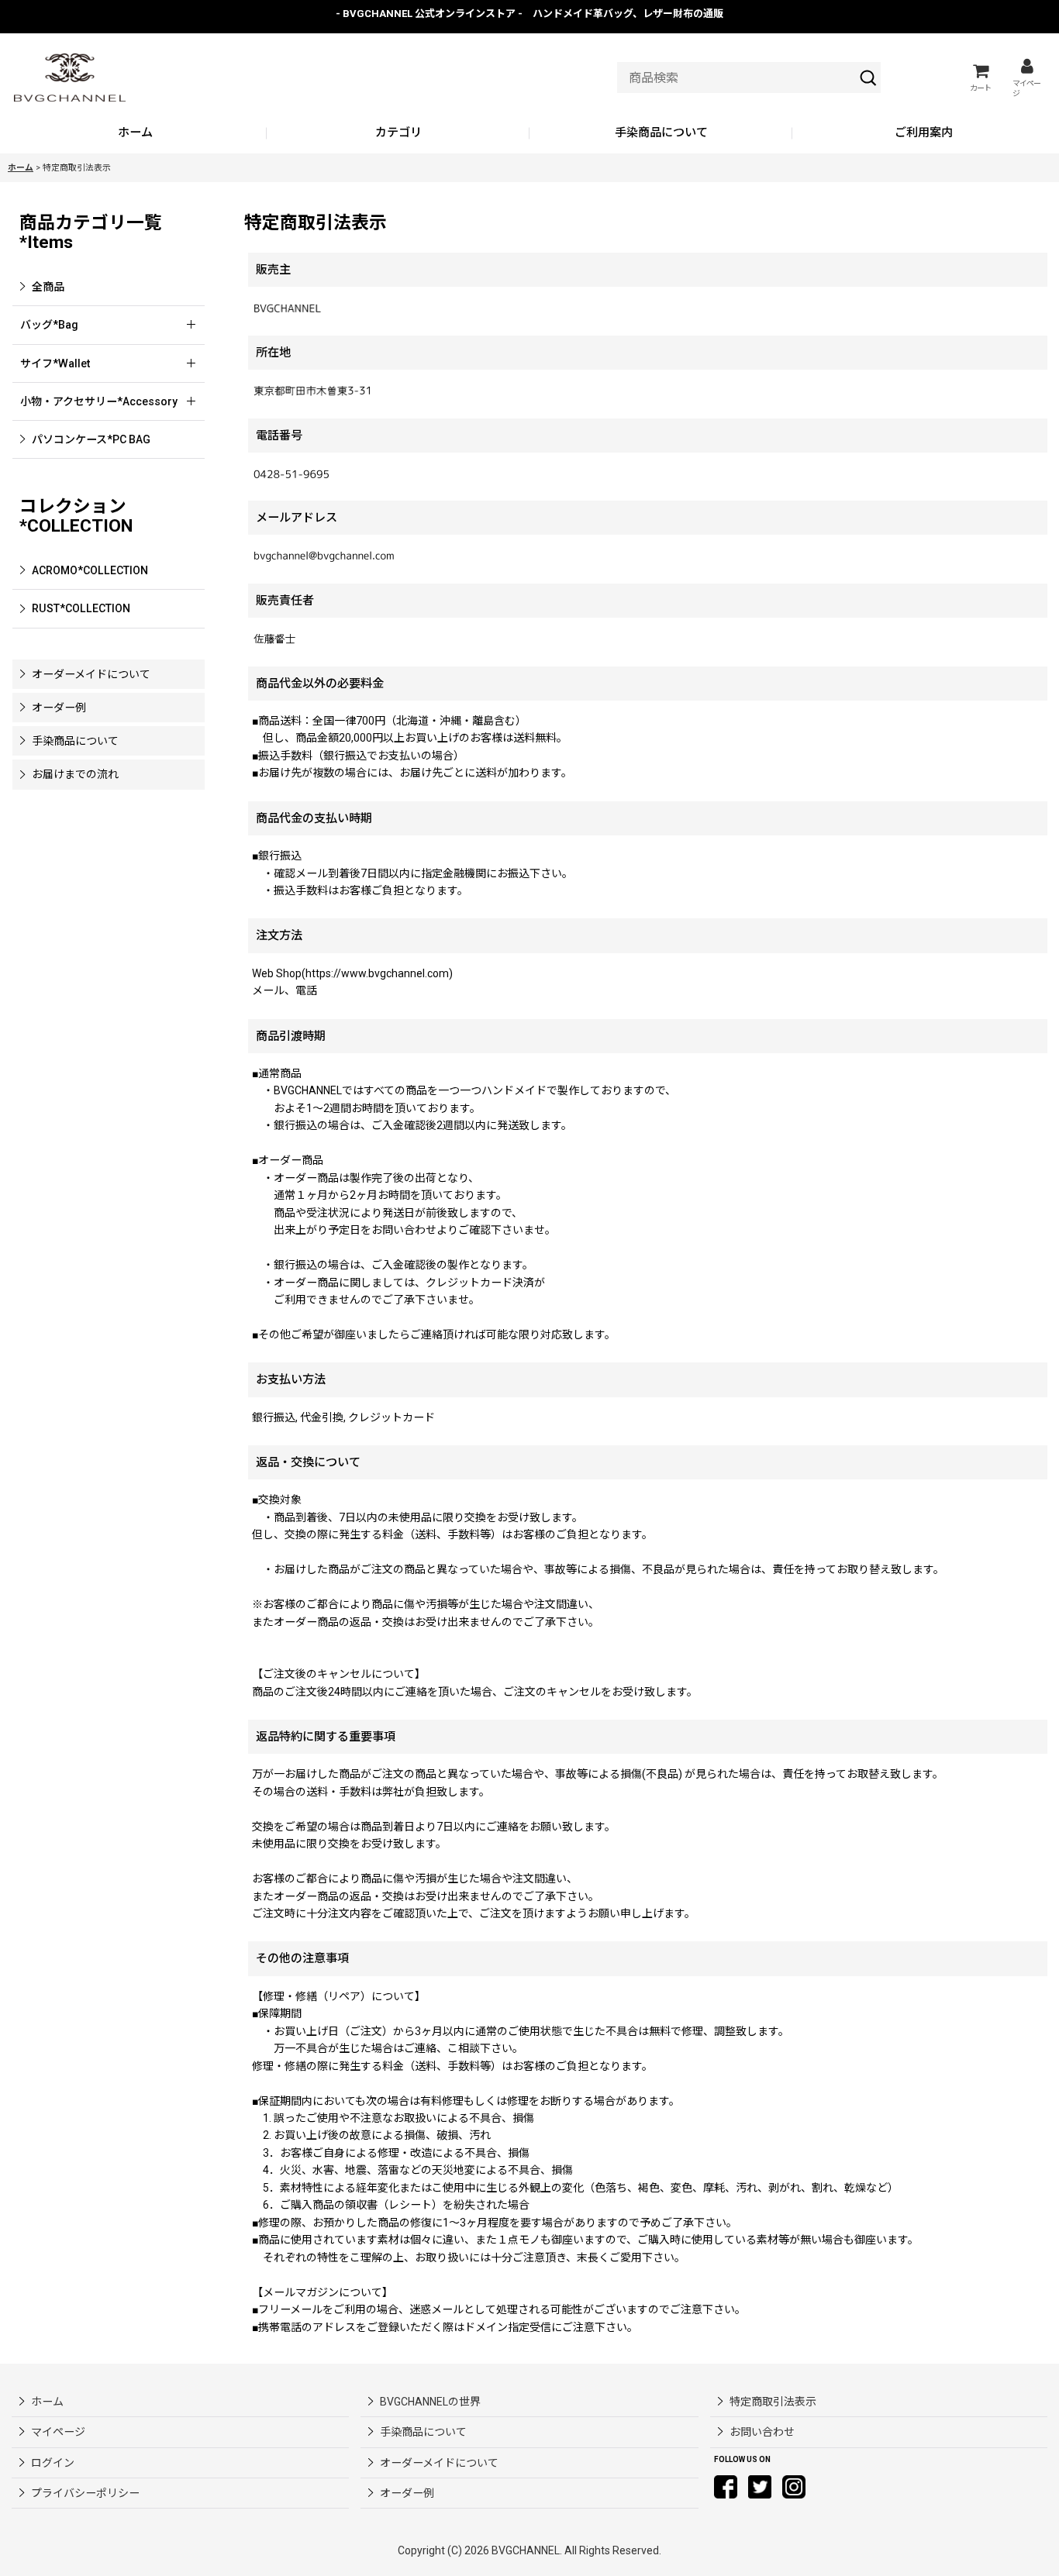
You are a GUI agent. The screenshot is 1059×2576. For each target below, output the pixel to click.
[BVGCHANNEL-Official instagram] (794, 2486)
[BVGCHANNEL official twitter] (760, 2486)
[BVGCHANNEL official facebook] (726, 2486)
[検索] (868, 77)
